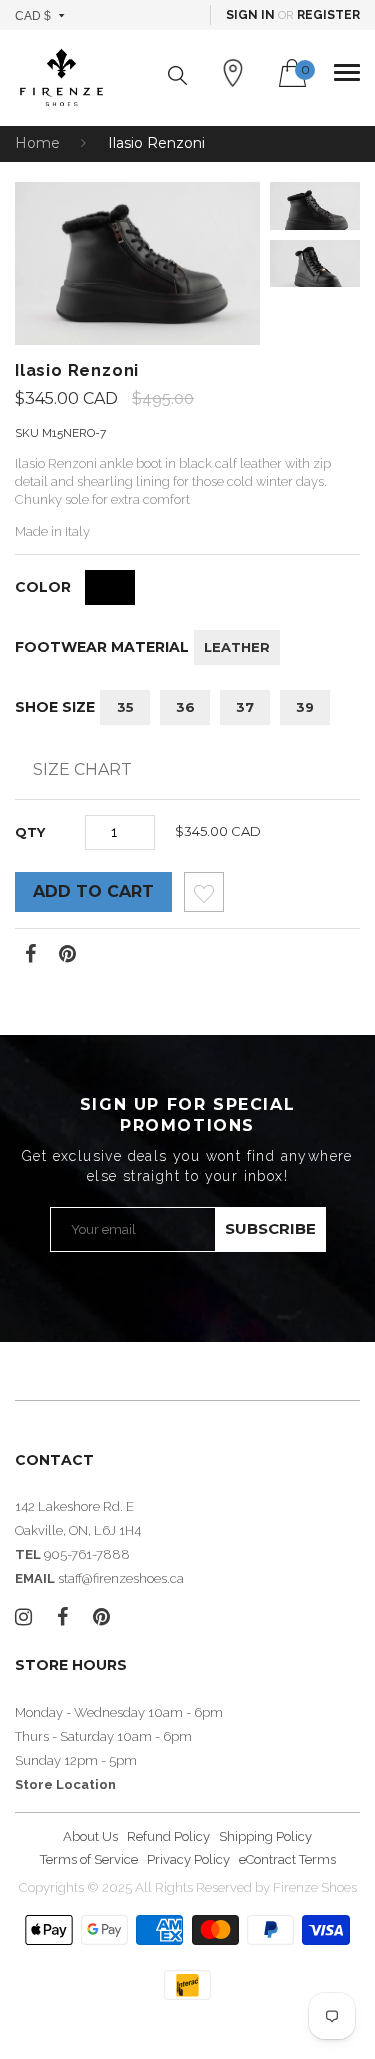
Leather (237, 647)
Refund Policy (168, 1836)
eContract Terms (287, 1859)
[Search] (177, 75)
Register (328, 15)
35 (125, 707)
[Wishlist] (204, 897)
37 (245, 707)
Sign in (250, 15)
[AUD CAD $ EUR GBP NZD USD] (40, 15)
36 (185, 707)
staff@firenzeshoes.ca (121, 1578)
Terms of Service (89, 1859)
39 (305, 707)
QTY (30, 832)
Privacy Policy (188, 1859)
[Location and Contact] (233, 73)
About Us (90, 1836)
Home (37, 143)
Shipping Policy (265, 1836)
